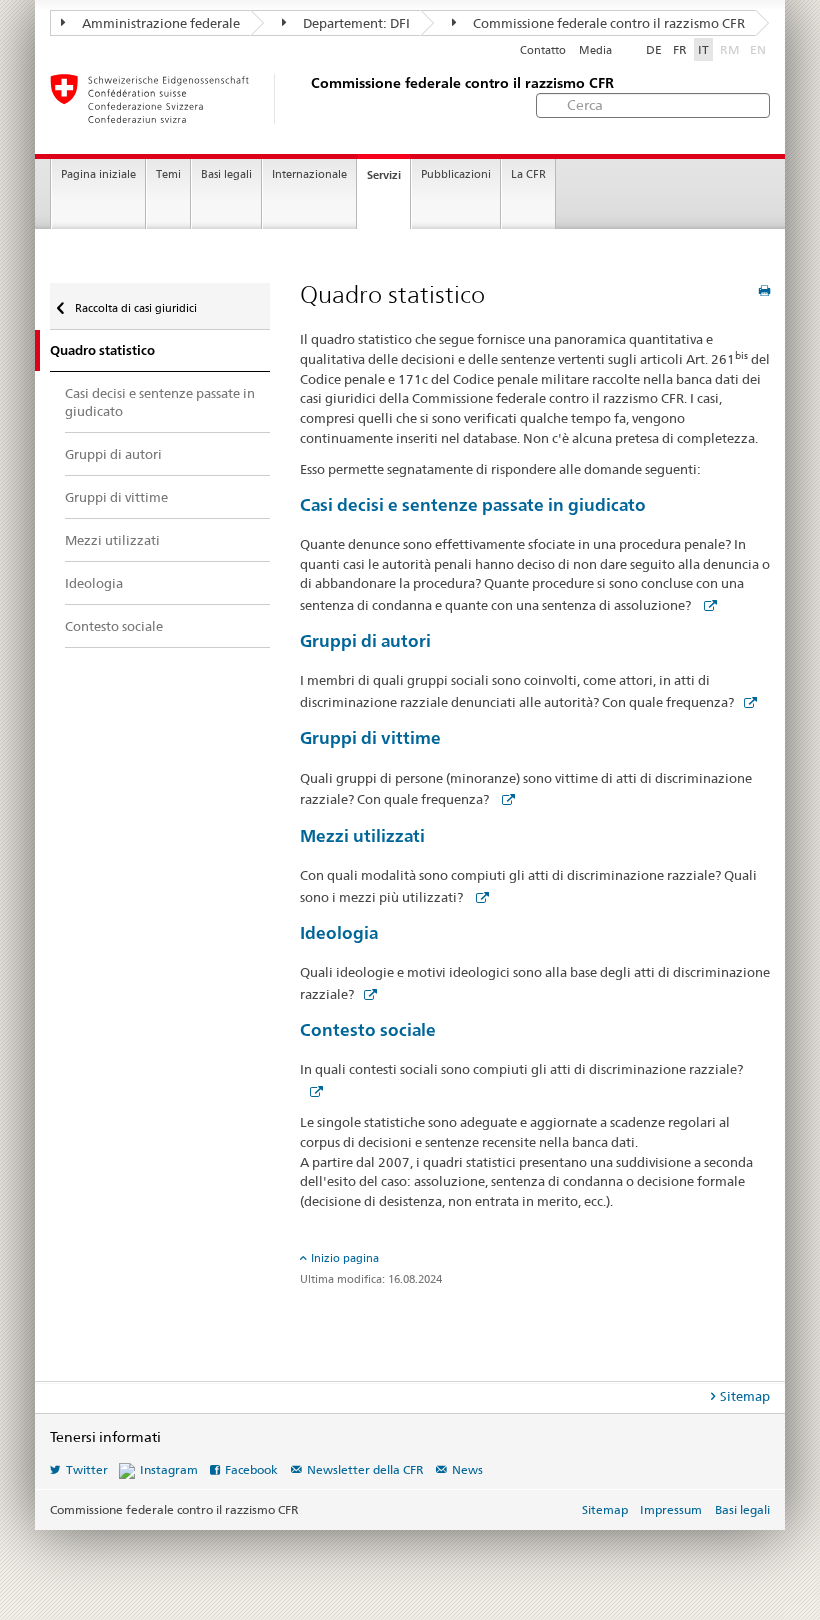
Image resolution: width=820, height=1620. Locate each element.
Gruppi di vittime (370, 737)
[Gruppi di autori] (746, 702)
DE (654, 49)
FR (680, 49)
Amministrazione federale (159, 23)
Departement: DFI (355, 23)
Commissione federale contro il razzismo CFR (607, 23)
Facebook (251, 1469)
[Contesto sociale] (312, 1091)
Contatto (543, 50)
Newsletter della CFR (365, 1469)
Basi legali (226, 174)
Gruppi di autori (365, 640)
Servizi (384, 175)
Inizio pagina (345, 1258)
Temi (168, 174)
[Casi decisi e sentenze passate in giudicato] (706, 605)
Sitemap (745, 1396)
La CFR (528, 174)
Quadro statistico (102, 350)
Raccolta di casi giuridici (134, 308)
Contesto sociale (368, 1029)
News (467, 1469)
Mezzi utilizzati (362, 835)
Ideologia (339, 932)
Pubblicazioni (456, 174)
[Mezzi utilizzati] (478, 897)
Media (595, 50)
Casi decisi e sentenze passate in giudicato (473, 504)
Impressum (671, 1509)
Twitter (87, 1469)
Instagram (169, 1469)
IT (703, 49)
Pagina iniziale (98, 174)
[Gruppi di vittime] (504, 799)
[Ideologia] (366, 994)
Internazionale (309, 174)
